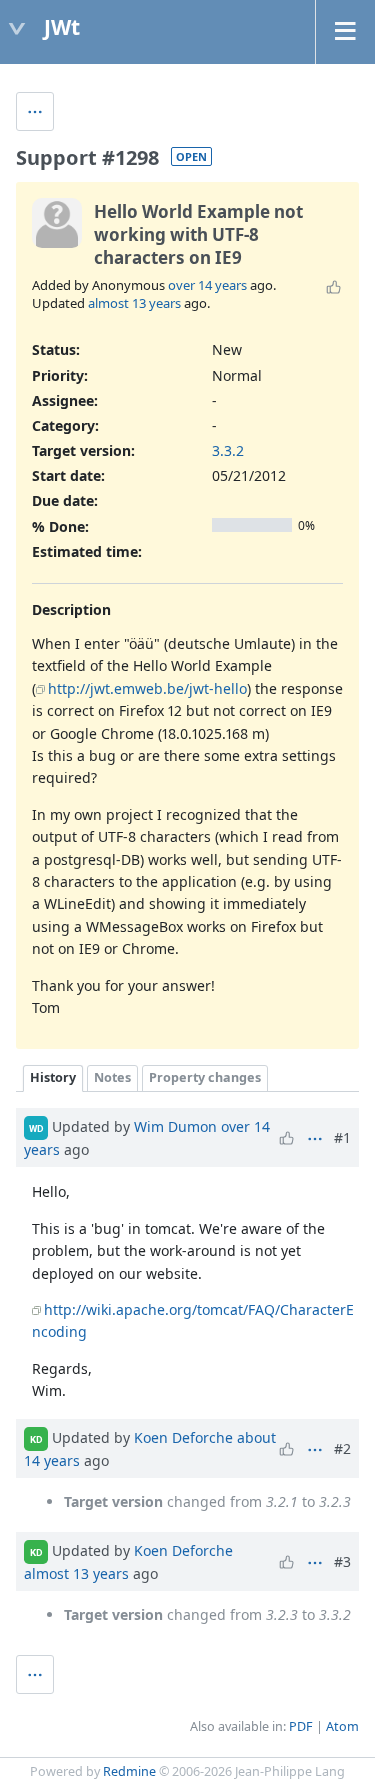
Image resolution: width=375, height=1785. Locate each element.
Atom (342, 1726)
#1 (342, 1137)
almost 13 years (134, 303)
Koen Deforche (183, 1437)
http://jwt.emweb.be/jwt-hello (147, 688)
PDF (301, 1726)
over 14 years (207, 285)
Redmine (129, 1771)
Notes (112, 1077)
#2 (342, 1448)
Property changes (205, 1077)
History (53, 1077)
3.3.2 (228, 450)
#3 (342, 1561)
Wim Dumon (175, 1126)
